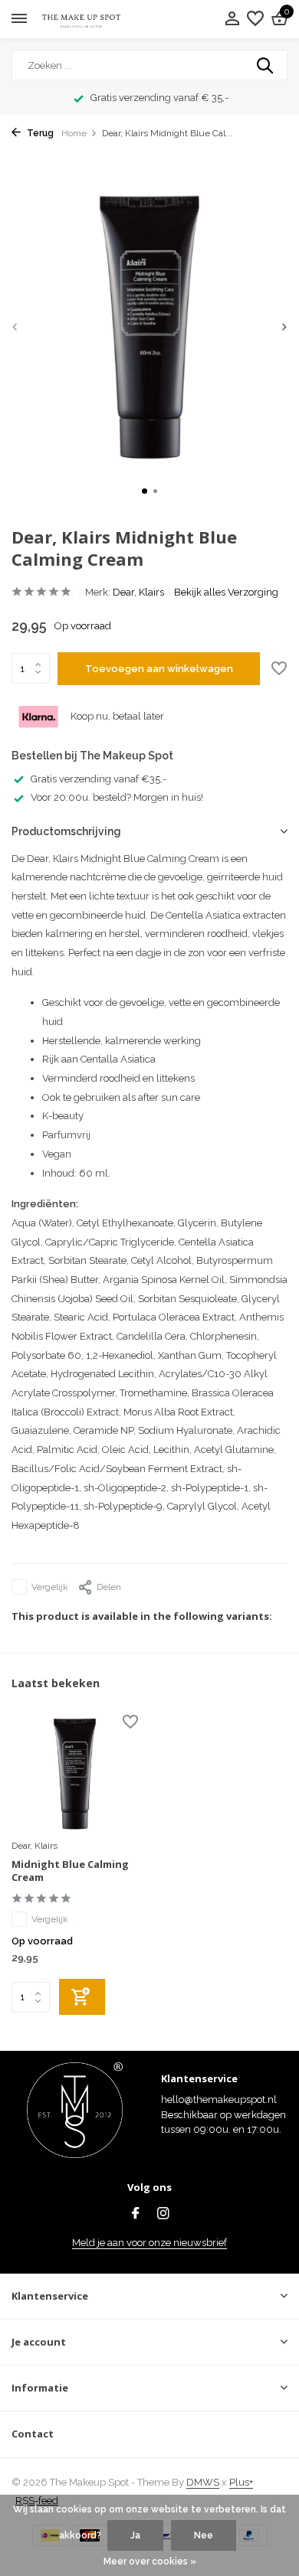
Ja (135, 2535)
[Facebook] (136, 2215)
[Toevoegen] (82, 1997)
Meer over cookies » (150, 2561)
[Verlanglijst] (255, 19)
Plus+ (241, 2482)
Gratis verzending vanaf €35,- (99, 779)
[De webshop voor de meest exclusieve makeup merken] (81, 20)
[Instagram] (163, 2215)
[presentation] (15, 326)
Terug (39, 133)
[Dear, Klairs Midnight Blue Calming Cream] (75, 1774)
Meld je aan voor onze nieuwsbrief (149, 2243)
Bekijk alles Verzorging (226, 592)
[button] (145, 491)
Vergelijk (50, 1587)
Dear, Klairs (138, 592)
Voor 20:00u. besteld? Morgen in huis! (117, 797)
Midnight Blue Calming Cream (70, 1871)
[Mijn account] (232, 19)
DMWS (203, 2482)
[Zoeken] (266, 65)
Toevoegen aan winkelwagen (159, 669)
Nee (204, 2535)
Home (74, 133)
